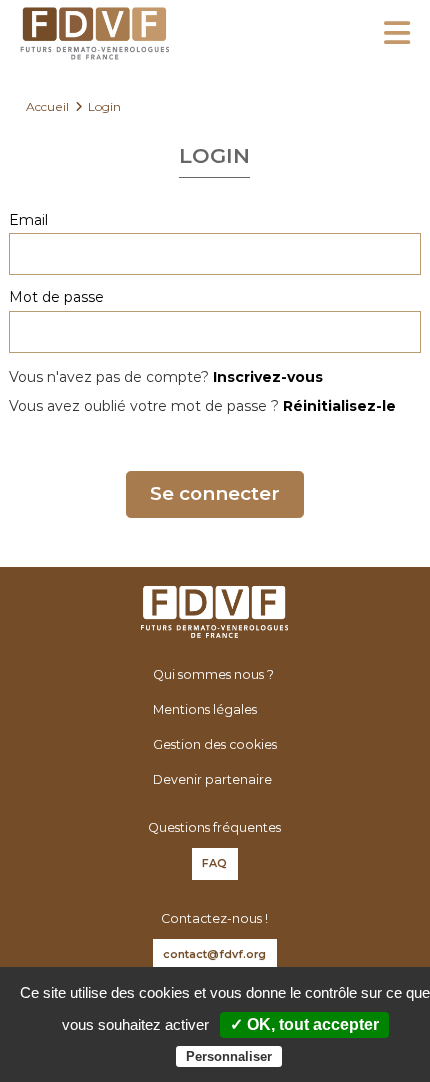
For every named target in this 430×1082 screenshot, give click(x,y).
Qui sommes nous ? (213, 674)
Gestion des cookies (215, 744)
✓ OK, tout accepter (304, 1024)
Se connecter (215, 493)
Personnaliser (229, 1056)
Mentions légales (205, 709)
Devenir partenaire (212, 779)
